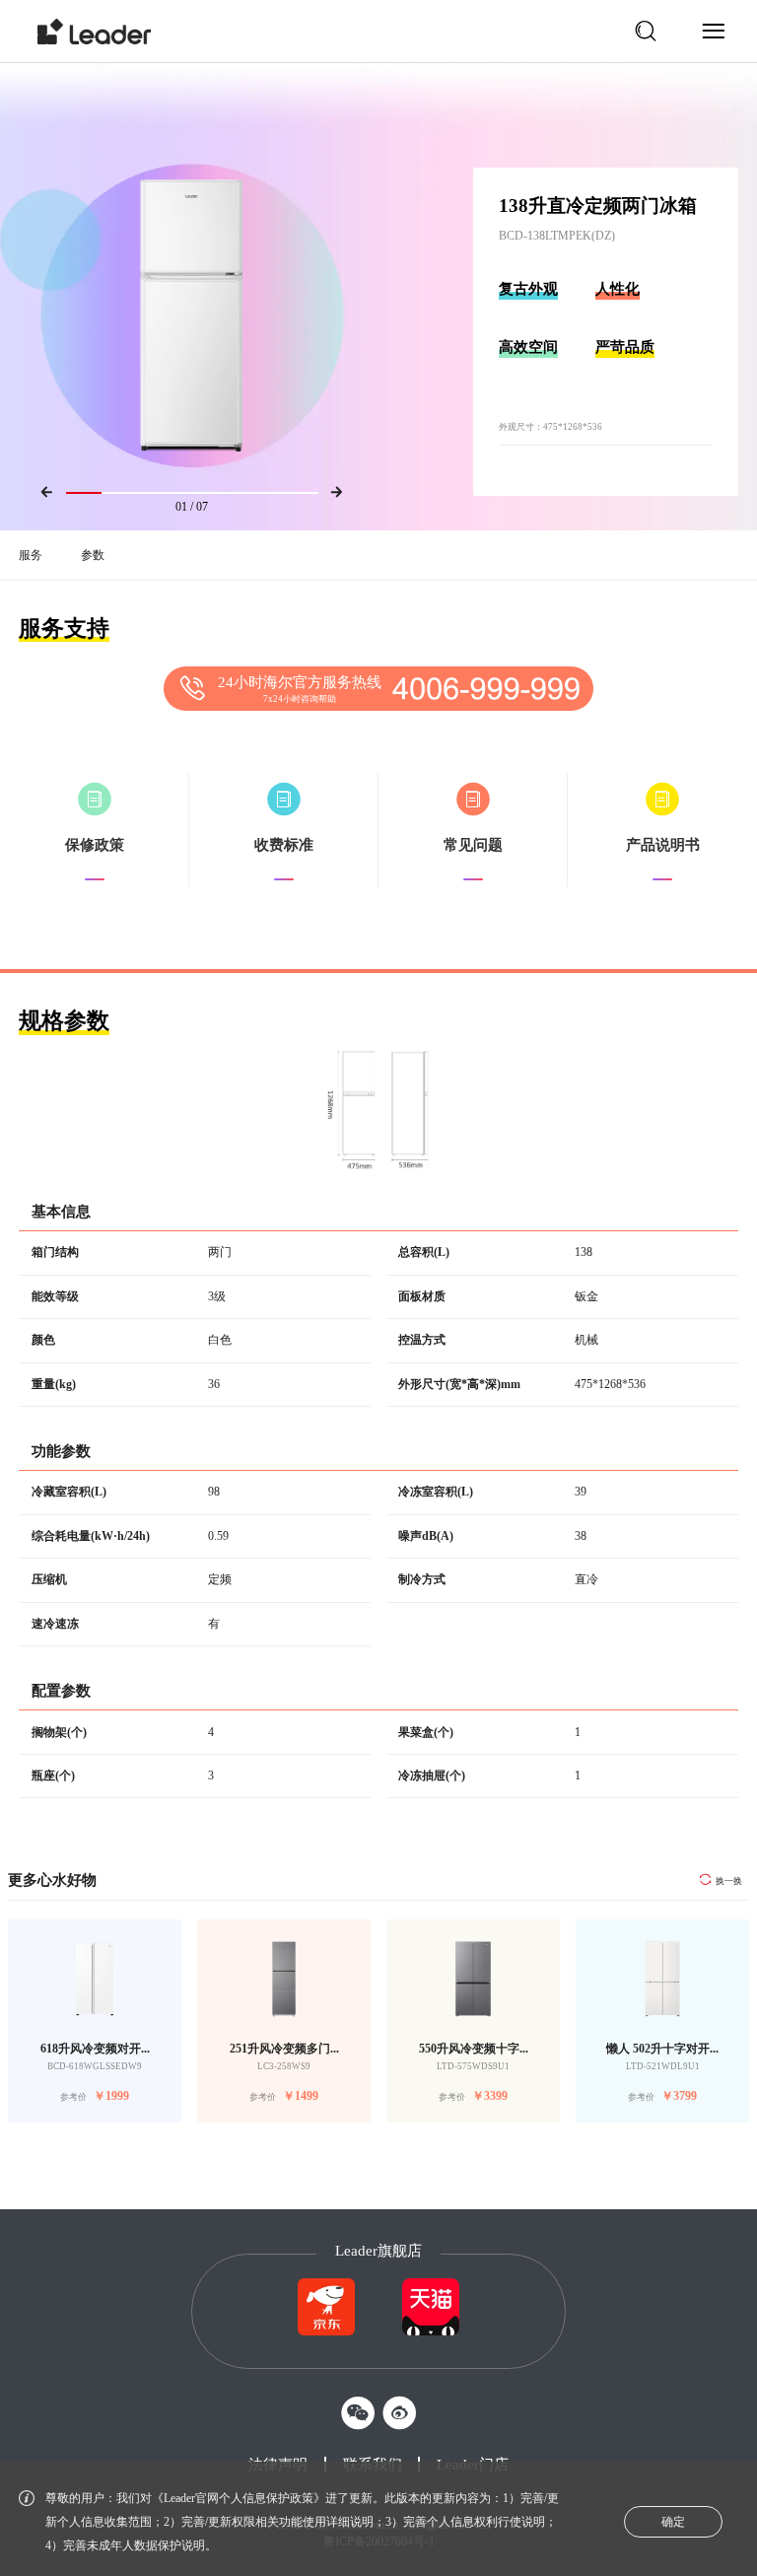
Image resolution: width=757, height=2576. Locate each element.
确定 (673, 2522)
